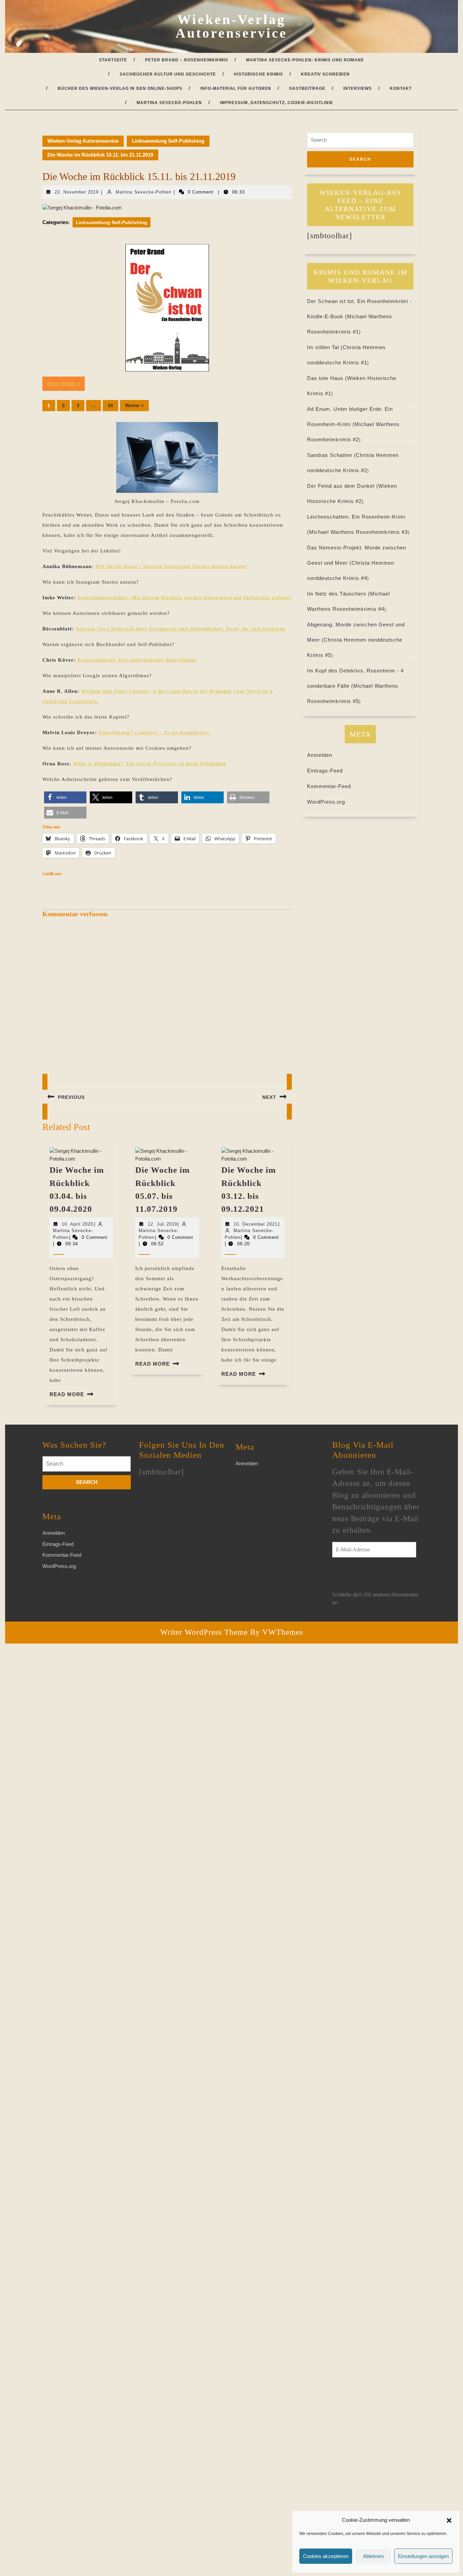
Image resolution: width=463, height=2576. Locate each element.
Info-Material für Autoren (236, 88)
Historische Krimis (258, 74)
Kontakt (401, 88)
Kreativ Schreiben (325, 74)
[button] (449, 2520)
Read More (67, 1394)
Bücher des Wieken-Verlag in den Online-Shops (120, 88)
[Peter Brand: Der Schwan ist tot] (167, 308)
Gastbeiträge (307, 88)
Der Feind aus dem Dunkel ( (343, 486)
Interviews (358, 88)
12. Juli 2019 (163, 1224)
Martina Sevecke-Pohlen (169, 103)
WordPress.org (326, 802)
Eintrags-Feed (325, 771)
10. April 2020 (77, 1224)
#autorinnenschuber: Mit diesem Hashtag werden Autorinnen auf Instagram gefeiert (184, 598)
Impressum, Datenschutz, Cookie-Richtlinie (277, 103)
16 (110, 405)
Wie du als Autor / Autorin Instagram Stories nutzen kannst (171, 566)
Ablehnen (373, 2556)
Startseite (113, 60)
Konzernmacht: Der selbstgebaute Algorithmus (137, 660)
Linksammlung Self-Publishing (168, 141)
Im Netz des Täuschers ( (339, 594)
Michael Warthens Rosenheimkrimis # (358, 532)
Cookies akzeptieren (326, 2556)
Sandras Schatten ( (331, 455)
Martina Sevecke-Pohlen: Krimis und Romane (305, 60)
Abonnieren (358, 1578)
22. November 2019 (77, 192)
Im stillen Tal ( (325, 347)
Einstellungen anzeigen (423, 2556)
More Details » (64, 384)
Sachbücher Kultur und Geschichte (168, 74)
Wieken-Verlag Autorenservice (231, 26)
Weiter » (134, 405)
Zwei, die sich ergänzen (180, 629)
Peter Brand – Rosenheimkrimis (187, 60)
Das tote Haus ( (327, 378)
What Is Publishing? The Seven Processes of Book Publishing (150, 764)
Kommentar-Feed (329, 786)
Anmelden (320, 755)
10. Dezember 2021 (256, 1224)
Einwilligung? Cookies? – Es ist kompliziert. (155, 732)
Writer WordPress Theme (204, 1632)
